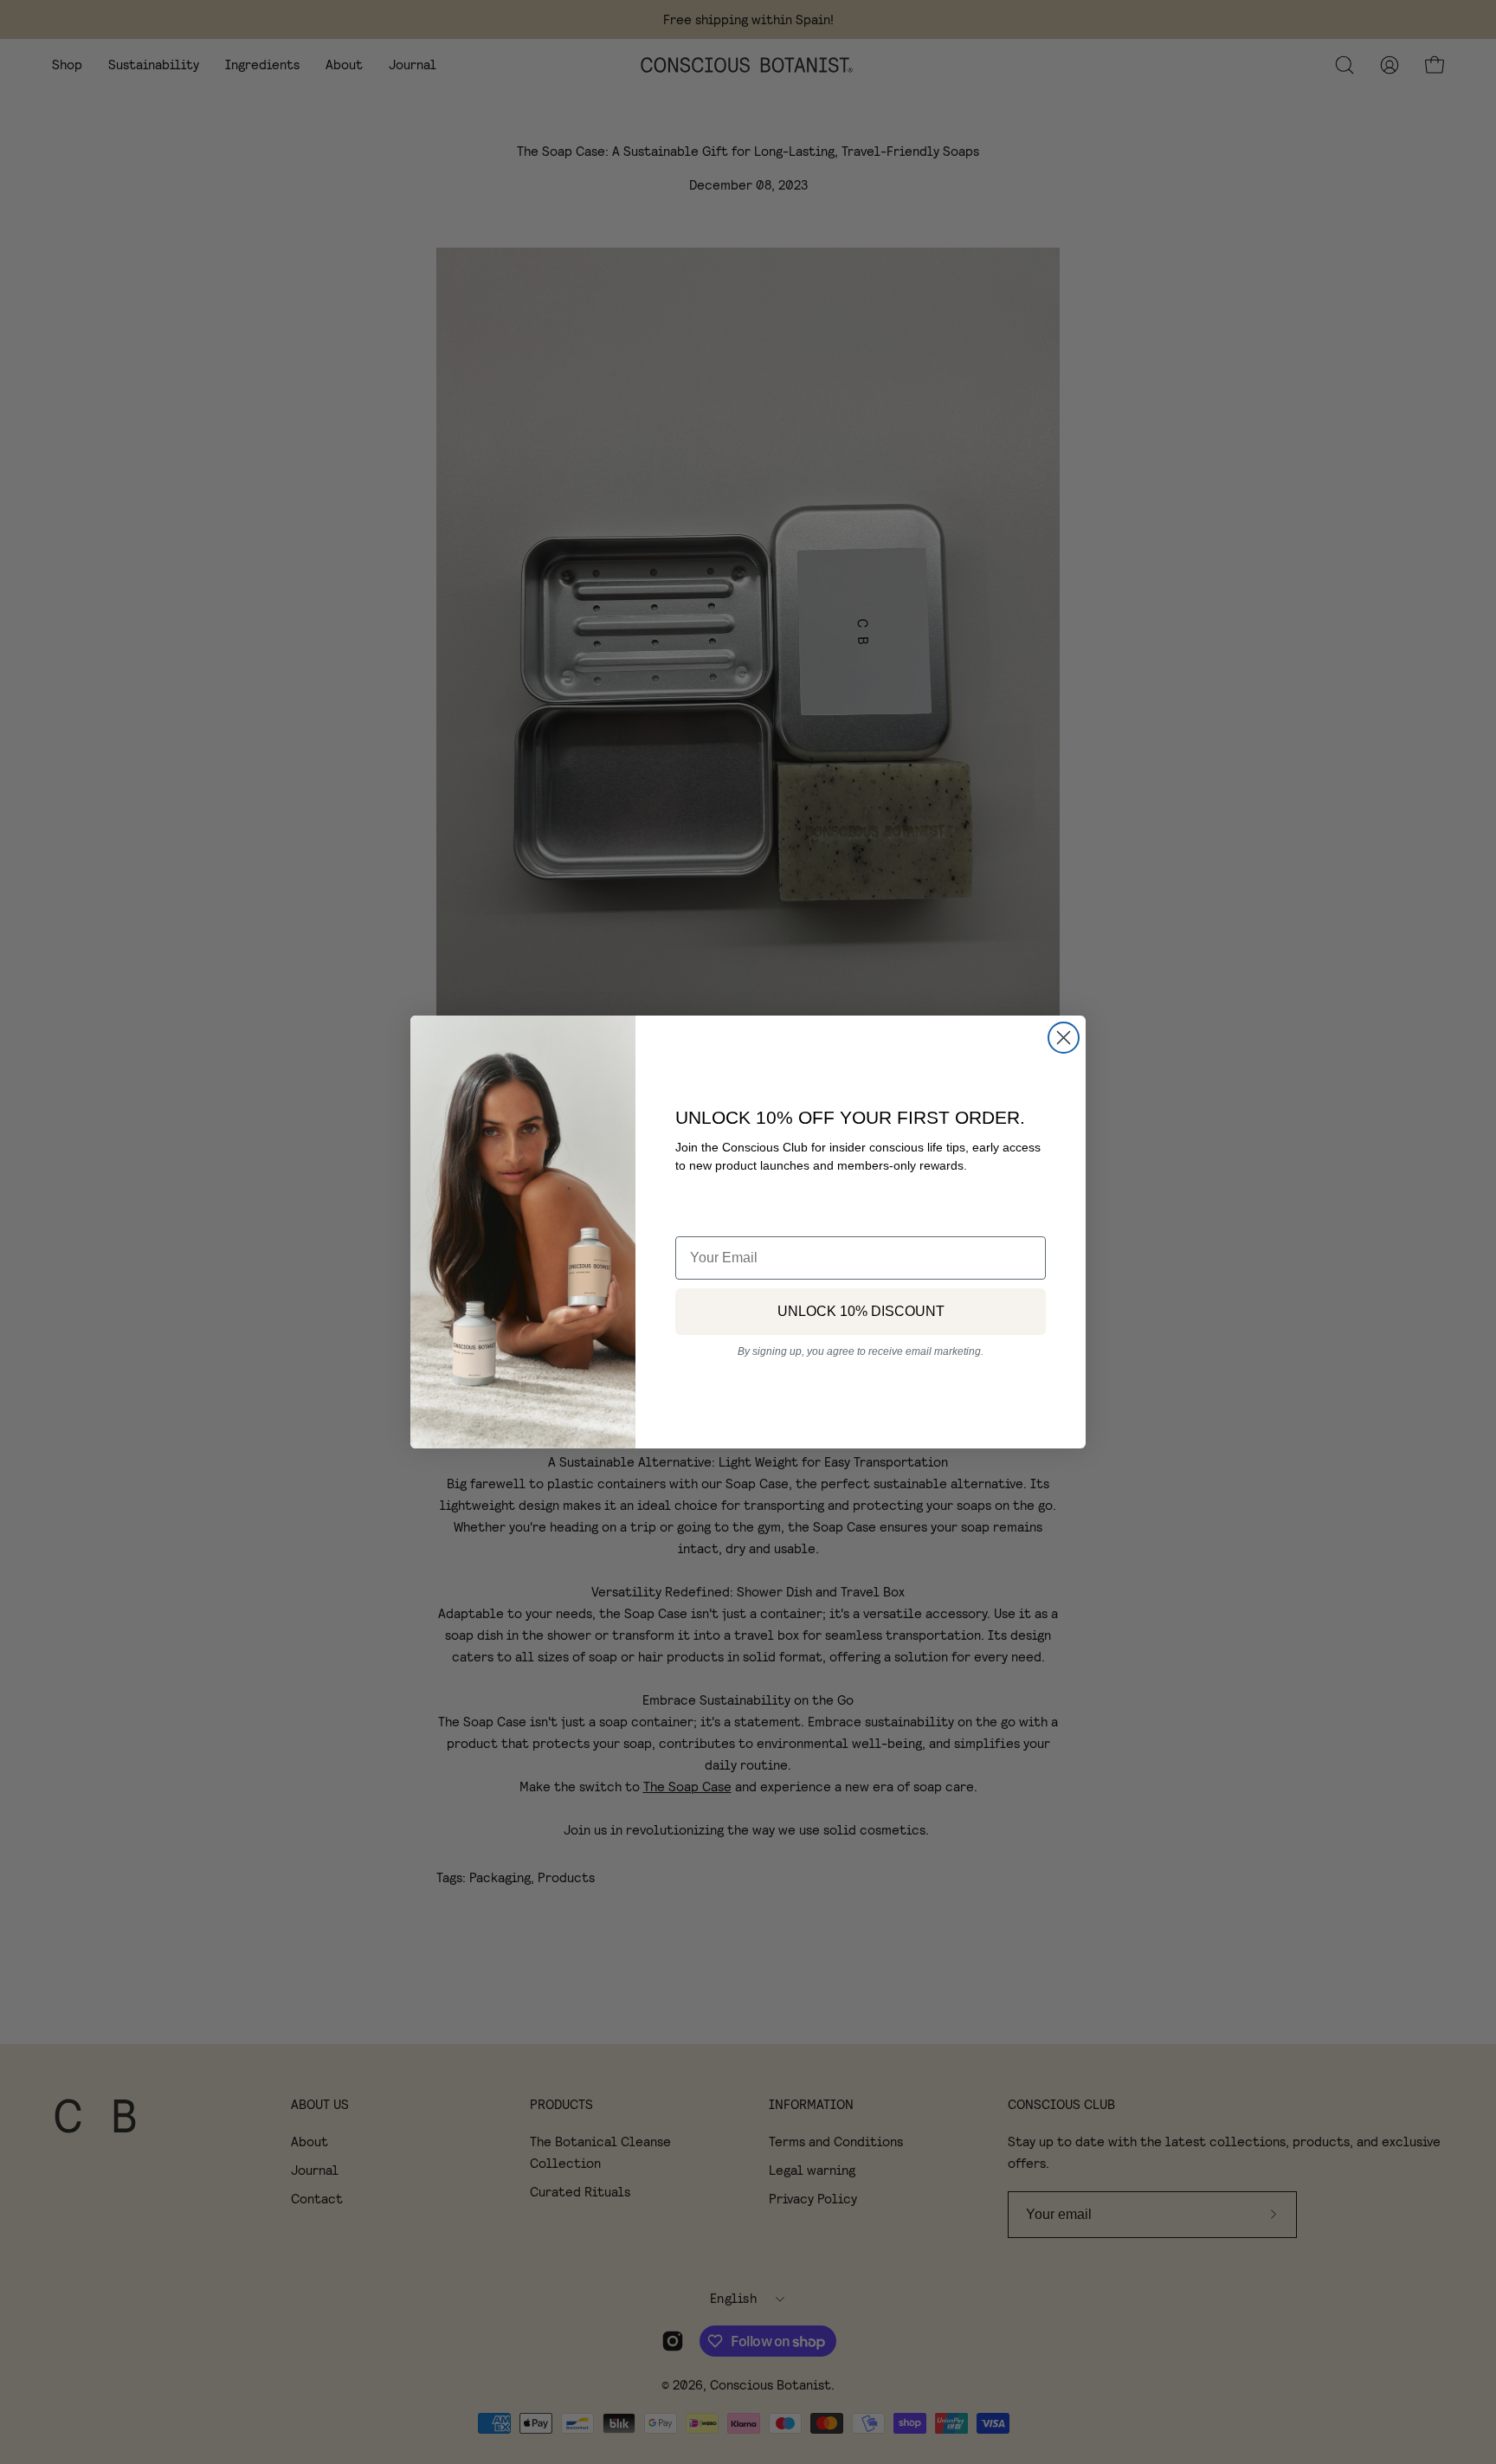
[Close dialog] (1064, 1038)
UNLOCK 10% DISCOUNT (861, 1311)
